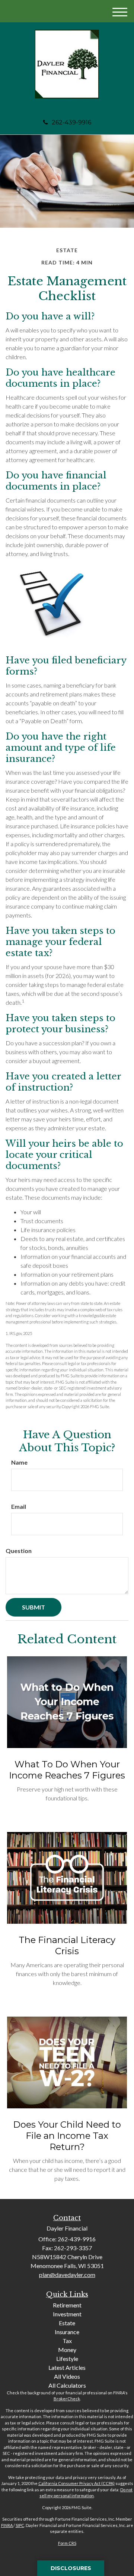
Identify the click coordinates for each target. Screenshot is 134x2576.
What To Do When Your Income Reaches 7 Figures (67, 1770)
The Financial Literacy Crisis (67, 1945)
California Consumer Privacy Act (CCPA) (76, 2483)
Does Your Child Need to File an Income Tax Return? (67, 2136)
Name (19, 1462)
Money (67, 2350)
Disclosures (71, 2568)
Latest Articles (67, 2367)
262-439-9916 (71, 122)
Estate (67, 2323)
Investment (67, 2314)
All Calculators (67, 2385)
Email (19, 1506)
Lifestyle (67, 2359)
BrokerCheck (67, 2399)
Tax (67, 2341)
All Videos (67, 2376)
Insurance (67, 2332)
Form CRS (67, 2543)
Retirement (67, 2305)
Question (19, 1551)
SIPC (20, 2525)
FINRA (7, 2525)
